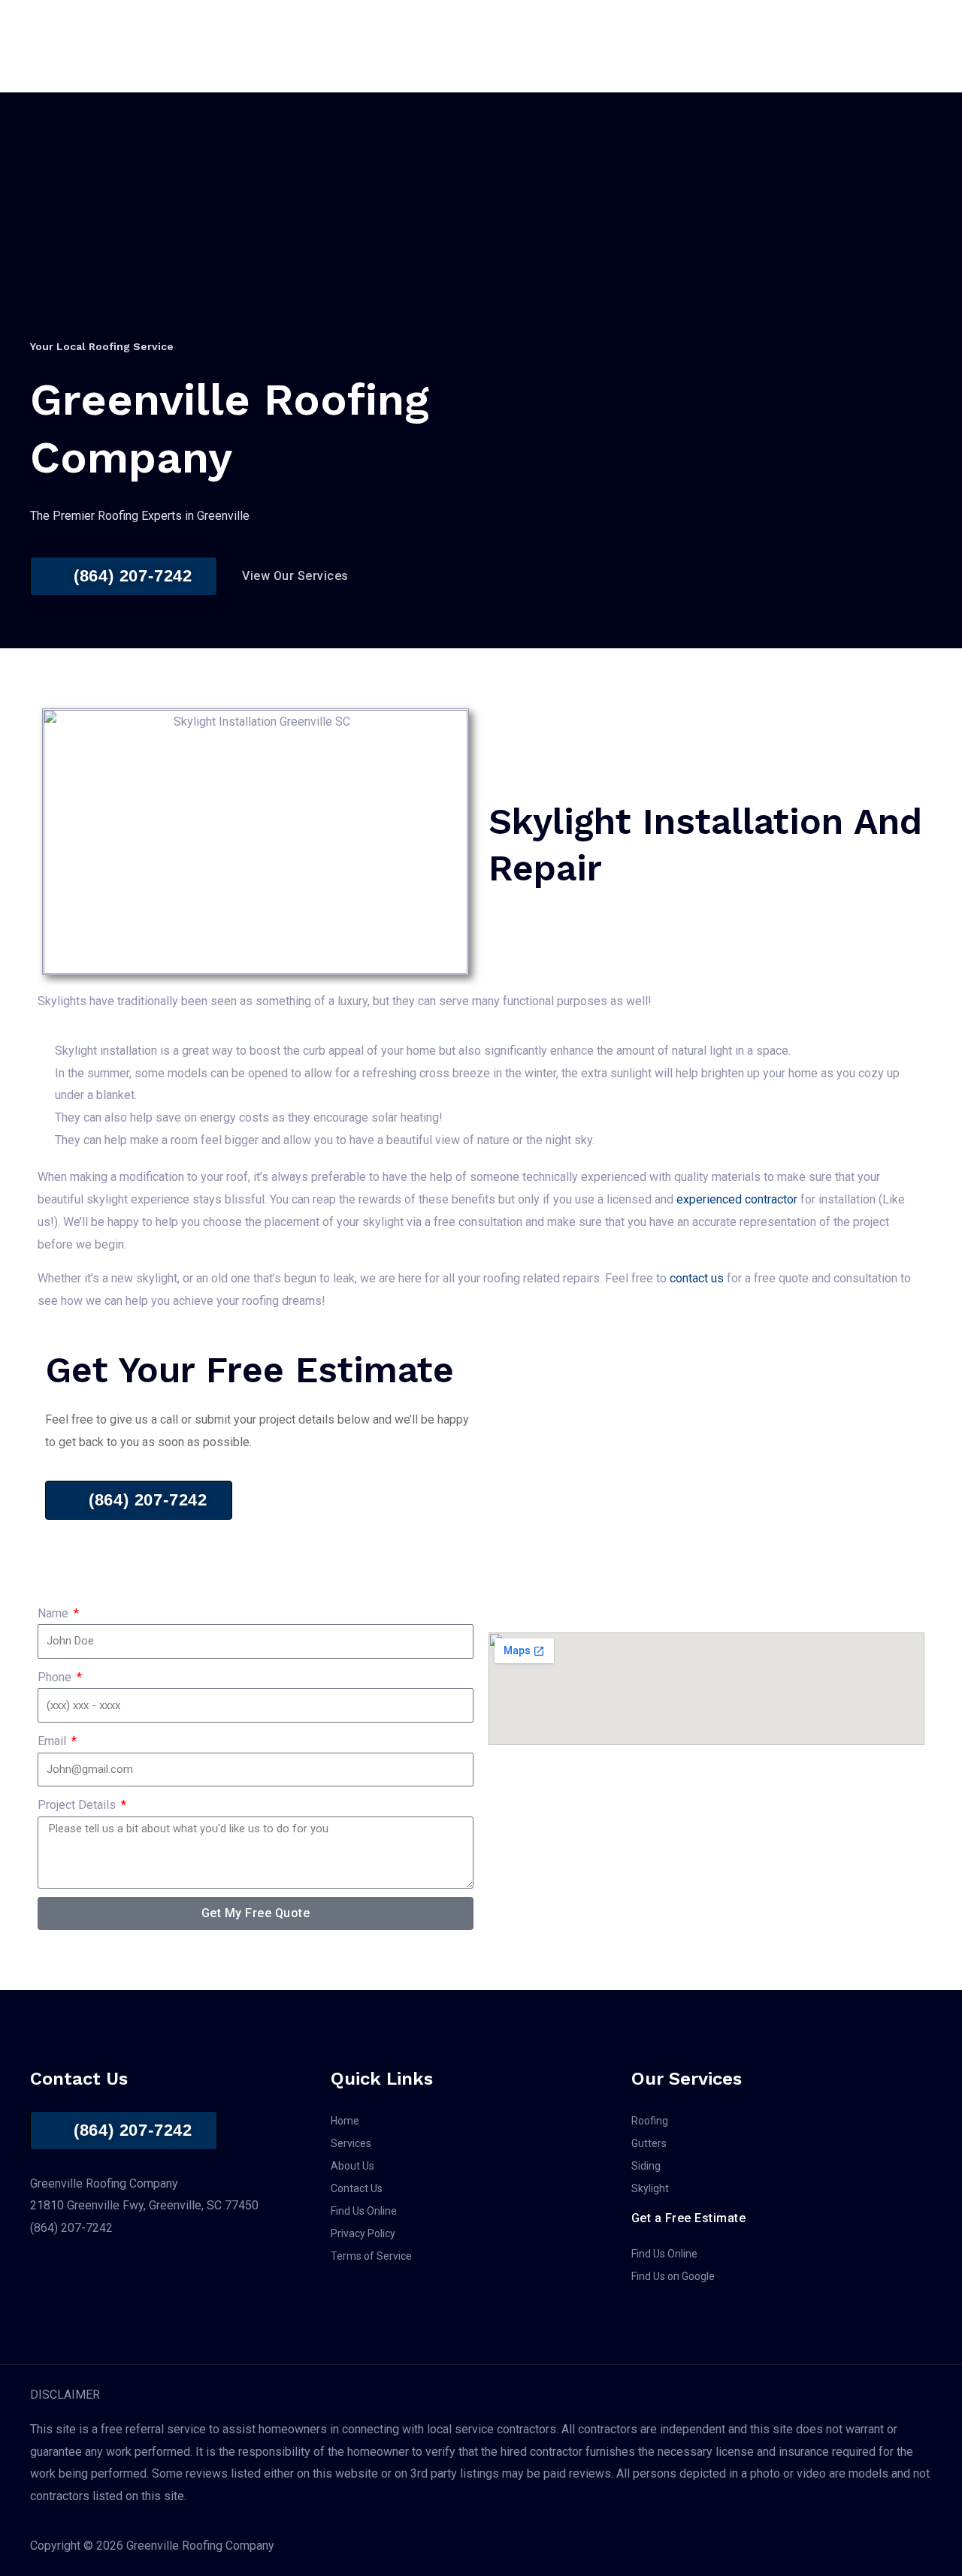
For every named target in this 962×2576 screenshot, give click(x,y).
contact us (697, 1278)
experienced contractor (737, 1199)
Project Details (78, 1805)
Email (53, 1741)
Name (54, 1613)
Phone (56, 1677)
